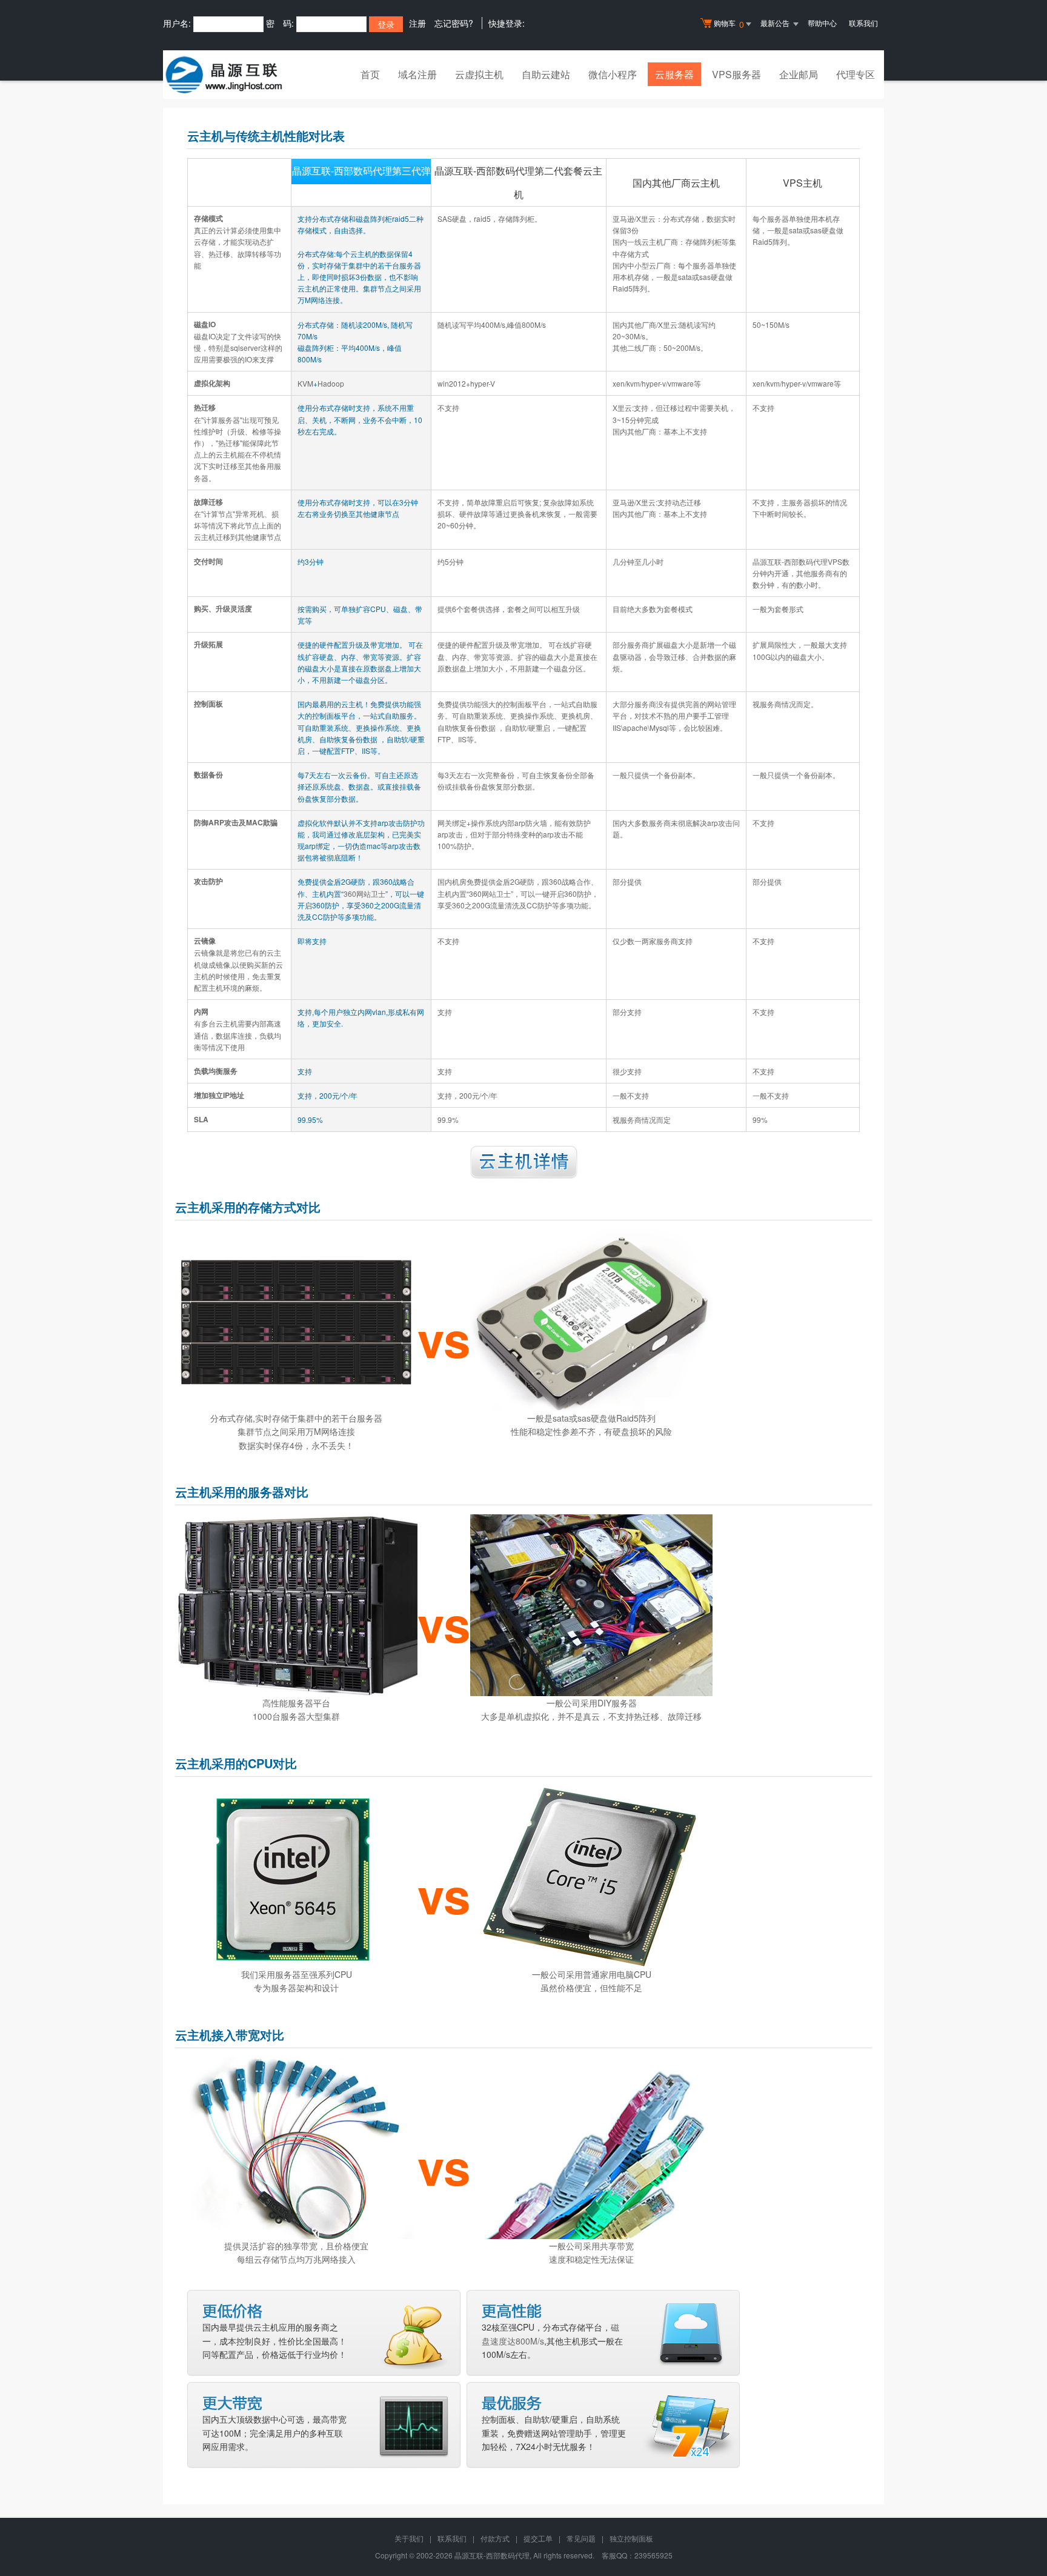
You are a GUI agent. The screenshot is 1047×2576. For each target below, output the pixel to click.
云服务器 (674, 74)
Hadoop (331, 383)
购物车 (729, 24)
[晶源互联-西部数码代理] (224, 75)
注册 (417, 23)
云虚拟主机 (479, 74)
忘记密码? (454, 23)
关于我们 (409, 2538)
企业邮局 (799, 74)
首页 (370, 74)
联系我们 (863, 23)
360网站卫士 (364, 894)
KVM (305, 383)
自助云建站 (546, 74)
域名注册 (417, 74)
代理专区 (856, 74)
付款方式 (495, 2538)
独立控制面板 (631, 2538)
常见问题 (581, 2538)
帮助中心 (822, 23)
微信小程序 (613, 74)
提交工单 (538, 2538)
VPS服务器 (736, 74)
